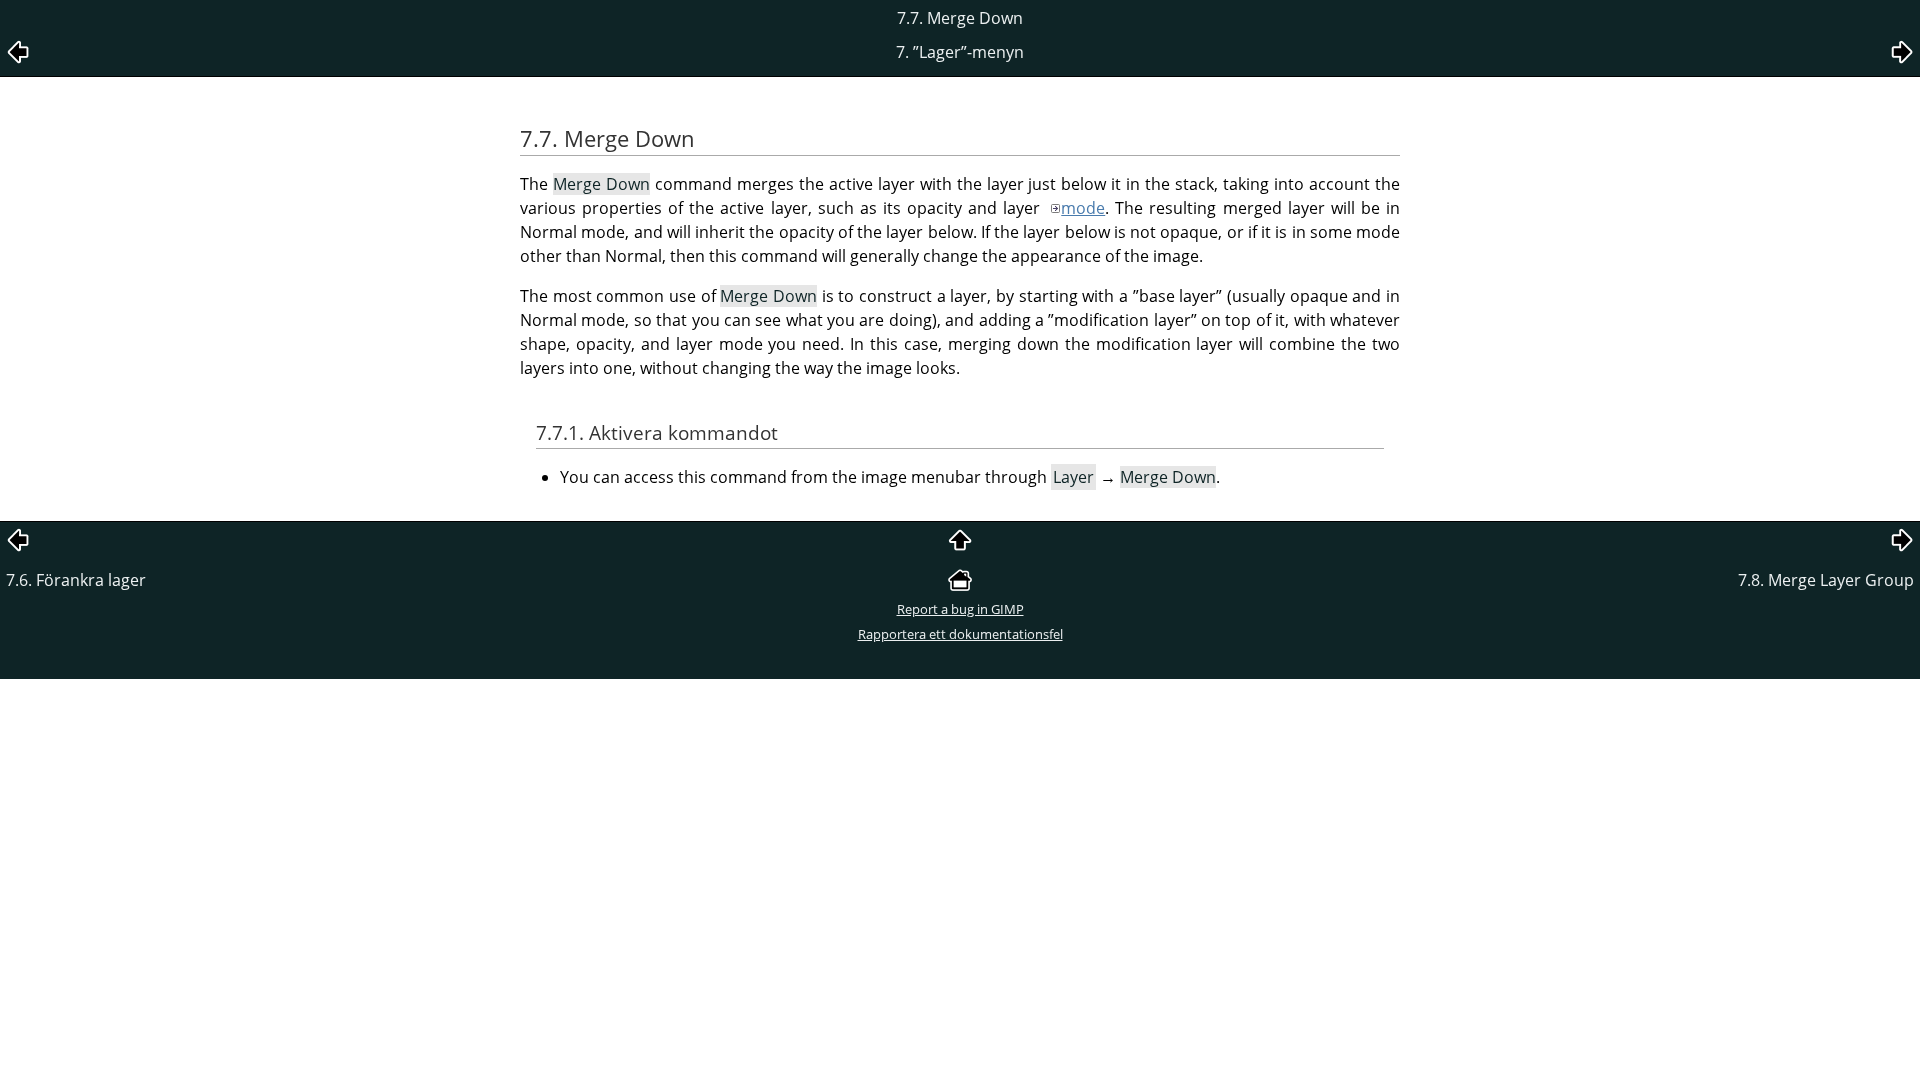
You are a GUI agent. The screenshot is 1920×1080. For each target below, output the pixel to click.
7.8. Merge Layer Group (1826, 580)
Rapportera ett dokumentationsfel (960, 634)
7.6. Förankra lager (76, 580)
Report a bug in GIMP (960, 609)
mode (1083, 208)
